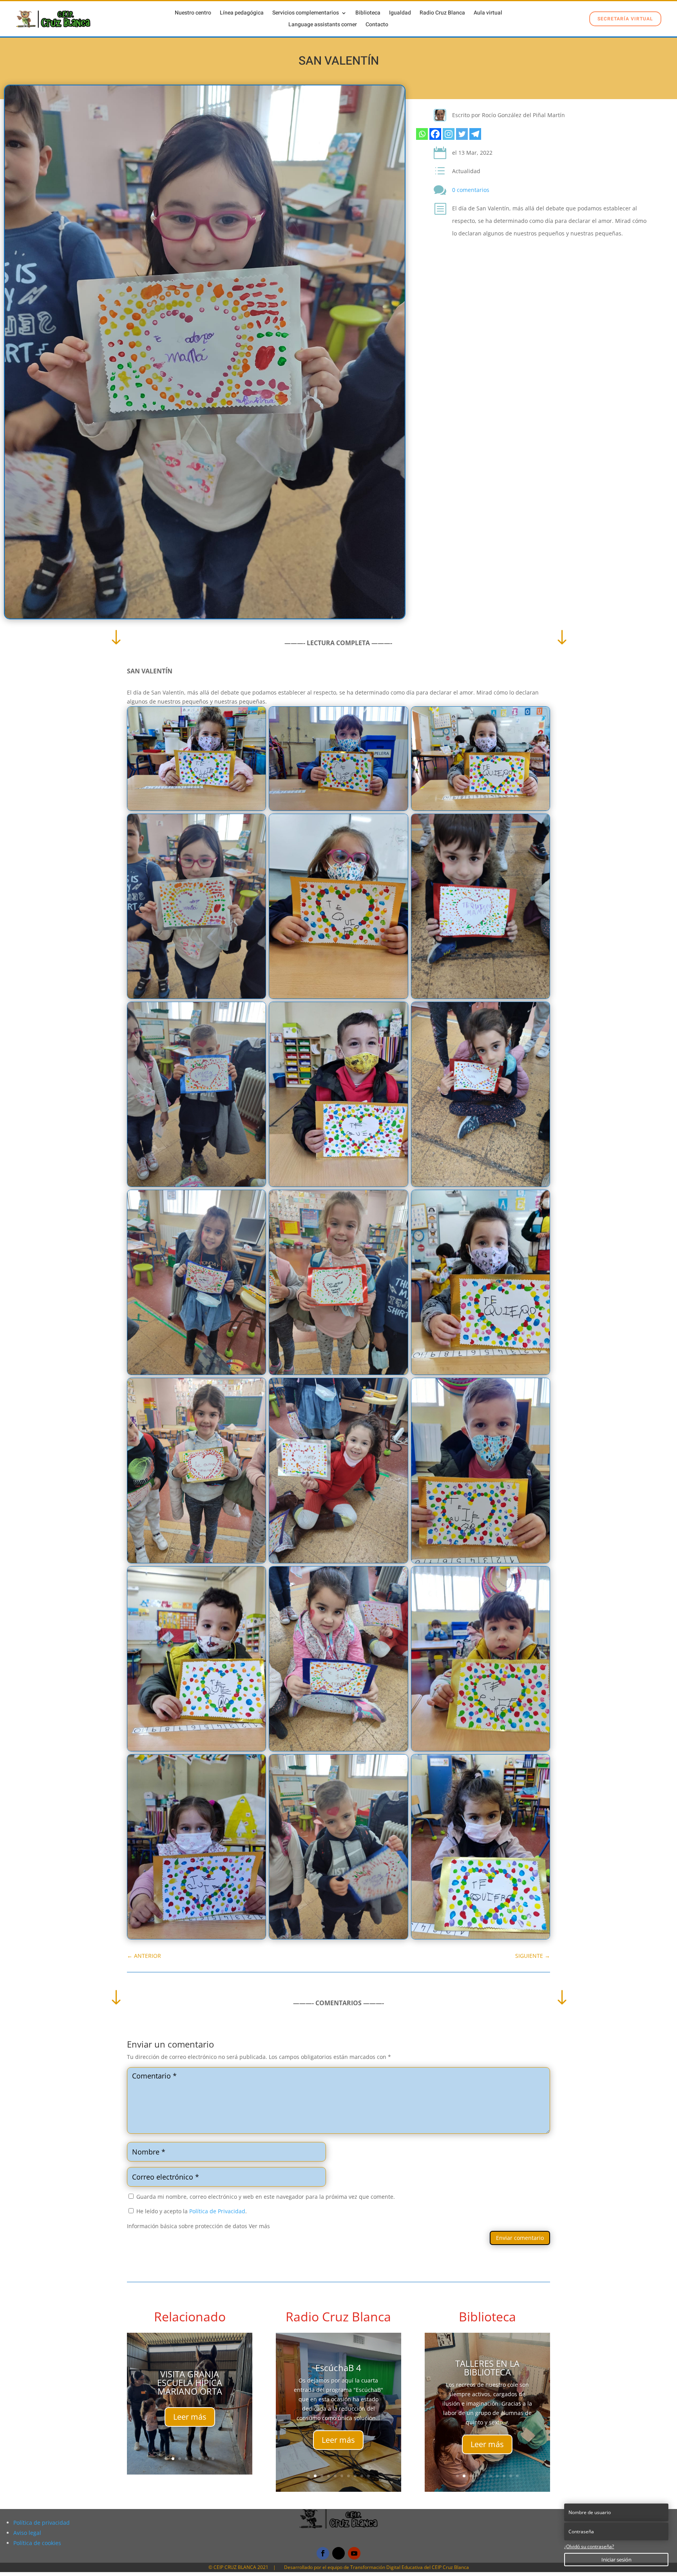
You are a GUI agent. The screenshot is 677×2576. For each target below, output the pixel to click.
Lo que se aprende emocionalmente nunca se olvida (338, 2382)
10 (368, 2476)
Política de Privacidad (217, 2211)
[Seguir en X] (338, 2553)
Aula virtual (488, 14)
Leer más (190, 2436)
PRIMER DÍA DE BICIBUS (487, 2368)
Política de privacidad (42, 2523)
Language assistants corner (323, 25)
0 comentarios (471, 190)
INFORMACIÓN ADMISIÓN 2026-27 (190, 2359)
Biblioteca (368, 14)
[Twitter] (462, 134)
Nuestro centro (193, 14)
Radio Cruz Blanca (442, 14)
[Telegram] (475, 134)
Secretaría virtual (625, 19)
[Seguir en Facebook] (323, 2553)
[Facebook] (435, 134)
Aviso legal (27, 2533)
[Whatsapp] (422, 134)
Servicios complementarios (306, 14)
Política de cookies (37, 2543)
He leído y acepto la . (191, 2211)
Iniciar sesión (616, 2560)
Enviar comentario (520, 2238)
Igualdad (400, 14)
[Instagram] (449, 134)
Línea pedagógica (242, 14)
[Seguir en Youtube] (354, 2553)
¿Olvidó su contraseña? (589, 2546)
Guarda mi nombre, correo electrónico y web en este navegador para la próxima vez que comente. (266, 2197)
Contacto (377, 25)
